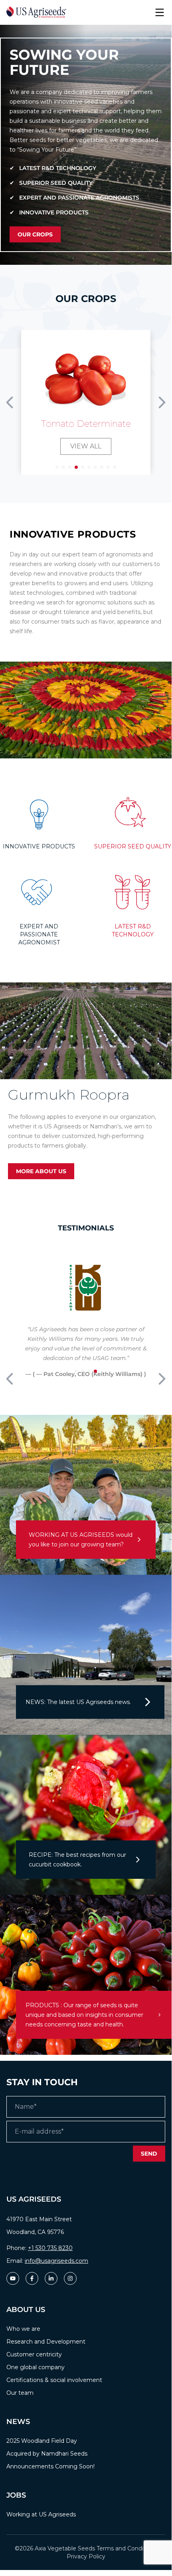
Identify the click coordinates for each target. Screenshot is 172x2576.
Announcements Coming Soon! (50, 2466)
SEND (149, 2154)
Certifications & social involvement (54, 2380)
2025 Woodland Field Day (42, 2441)
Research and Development (46, 2342)
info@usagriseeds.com (56, 2261)
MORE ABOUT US (41, 1171)
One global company (36, 2367)
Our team (20, 2393)
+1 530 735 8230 (50, 2248)
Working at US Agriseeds (41, 2514)
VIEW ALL (86, 446)
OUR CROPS (35, 234)
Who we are (23, 2329)
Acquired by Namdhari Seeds (47, 2454)
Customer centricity (34, 2354)
